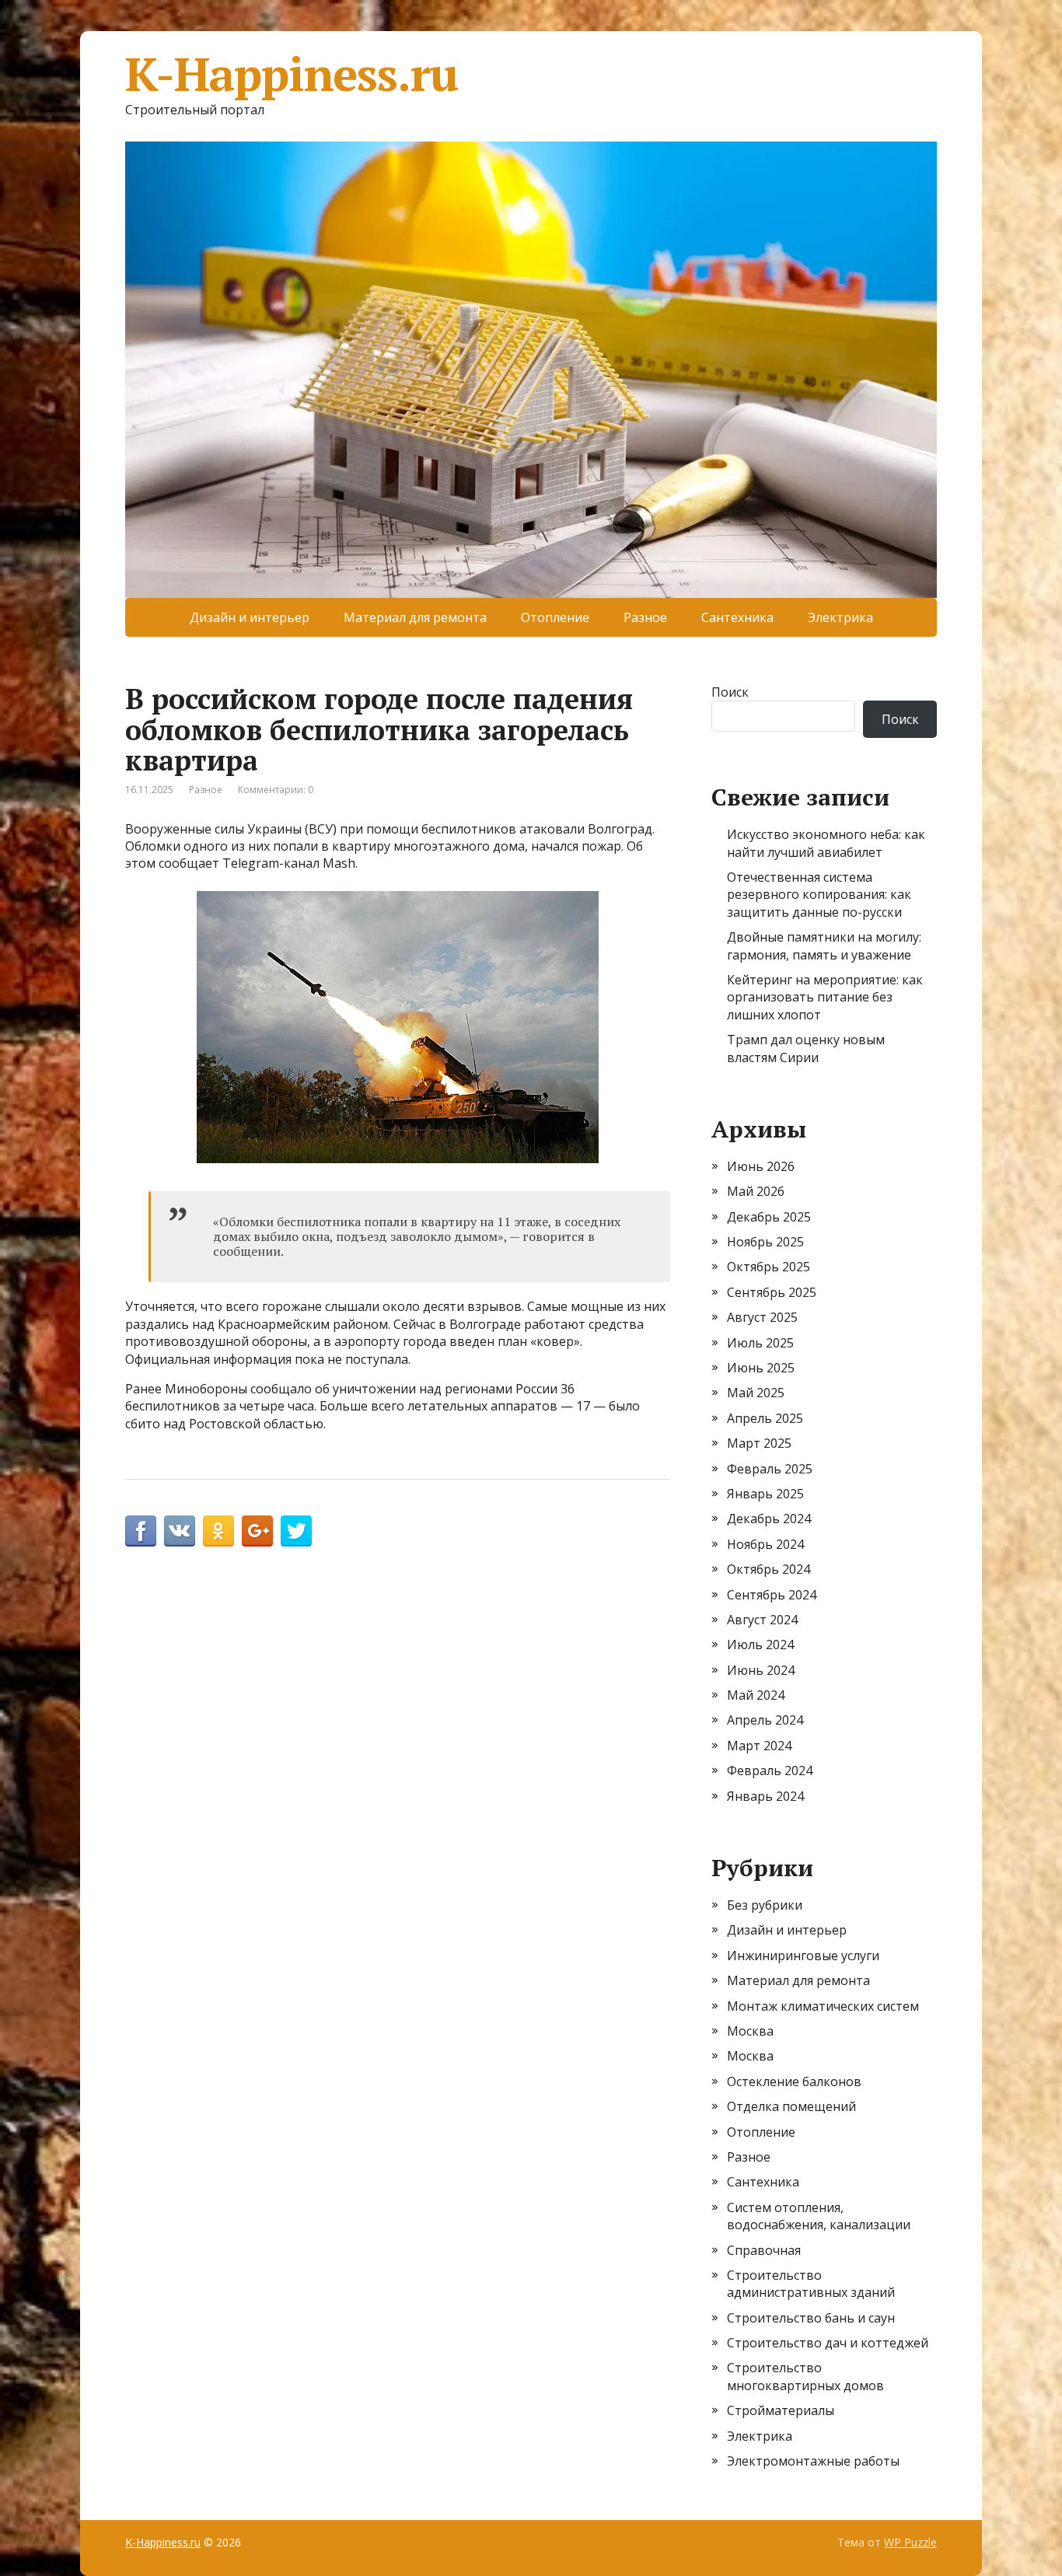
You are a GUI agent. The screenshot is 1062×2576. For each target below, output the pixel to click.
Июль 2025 (760, 1343)
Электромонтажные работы (813, 2461)
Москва (750, 2031)
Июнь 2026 (761, 1166)
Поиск (730, 692)
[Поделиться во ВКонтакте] (180, 1531)
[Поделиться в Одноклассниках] (218, 1531)
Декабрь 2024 (769, 1519)
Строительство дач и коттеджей (828, 2343)
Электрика (840, 617)
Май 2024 (756, 1695)
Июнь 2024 (761, 1670)
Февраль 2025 (770, 1469)
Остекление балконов (794, 2081)
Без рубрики (765, 1905)
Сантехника (737, 617)
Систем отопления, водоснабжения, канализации (819, 2216)
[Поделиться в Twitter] (296, 1531)
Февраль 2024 (770, 1770)
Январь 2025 (765, 1494)
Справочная (764, 2250)
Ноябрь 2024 (765, 1544)
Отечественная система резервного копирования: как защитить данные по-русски (819, 895)
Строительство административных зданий (811, 2284)
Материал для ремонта (415, 617)
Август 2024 (762, 1620)
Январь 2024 (765, 1796)
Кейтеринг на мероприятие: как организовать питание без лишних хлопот (825, 997)
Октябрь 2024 (769, 1569)
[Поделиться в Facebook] (141, 1531)
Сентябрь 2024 (772, 1595)
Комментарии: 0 (276, 790)
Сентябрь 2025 (772, 1292)
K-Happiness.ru (292, 74)
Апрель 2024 (765, 1720)
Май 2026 (756, 1191)
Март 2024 (759, 1746)
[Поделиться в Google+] (257, 1531)
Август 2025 (762, 1317)
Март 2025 (759, 1443)
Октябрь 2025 (769, 1267)
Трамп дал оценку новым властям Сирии (806, 1048)
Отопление (555, 617)
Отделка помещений (791, 2106)
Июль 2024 (760, 1645)
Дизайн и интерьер (250, 617)
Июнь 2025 (761, 1368)
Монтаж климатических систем (823, 2006)
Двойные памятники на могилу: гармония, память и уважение (824, 945)
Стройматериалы (781, 2410)
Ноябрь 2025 (765, 1242)
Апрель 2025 (765, 1418)
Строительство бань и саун (811, 2318)
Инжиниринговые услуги (803, 1956)
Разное (645, 617)
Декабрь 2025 (769, 1217)
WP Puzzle (910, 2542)
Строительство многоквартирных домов (805, 2376)
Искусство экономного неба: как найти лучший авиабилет (826, 843)
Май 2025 (756, 1393)
